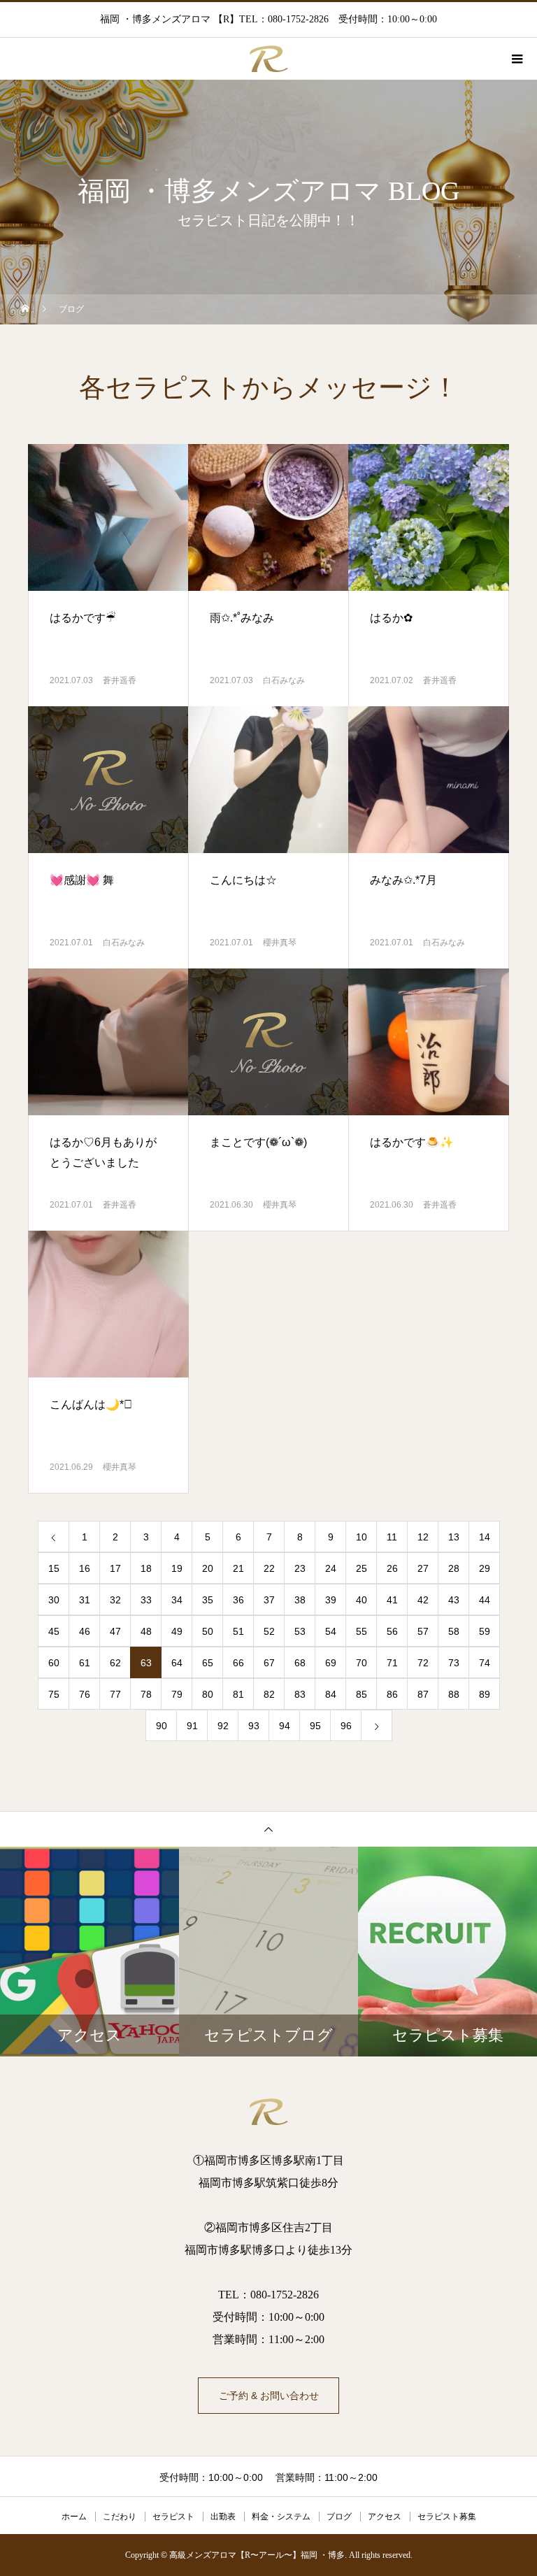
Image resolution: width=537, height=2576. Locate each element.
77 (115, 1694)
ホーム (74, 2517)
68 (300, 1663)
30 (54, 1600)
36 (238, 1600)
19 (177, 1568)
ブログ (339, 2517)
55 (361, 1631)
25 (361, 1568)
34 (177, 1600)
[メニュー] (516, 59)
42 (423, 1600)
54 (331, 1631)
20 (208, 1568)
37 (269, 1600)
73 (454, 1663)
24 (331, 1568)
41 (392, 1600)
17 (115, 1568)
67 (269, 1663)
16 (85, 1568)
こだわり (120, 2517)
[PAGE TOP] (268, 1829)
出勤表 (223, 2517)
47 (115, 1631)
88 (454, 1694)
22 (269, 1568)
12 (423, 1537)
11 (392, 1537)
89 (485, 1694)
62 (115, 1663)
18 (146, 1568)
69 (331, 1663)
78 (146, 1694)
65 (208, 1663)
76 (85, 1694)
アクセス (385, 2517)
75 (54, 1694)
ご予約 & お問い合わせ (269, 2396)
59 (485, 1631)
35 (208, 1600)
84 (331, 1694)
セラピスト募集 (447, 2517)
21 (238, 1568)
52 (269, 1631)
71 (392, 1663)
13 (454, 1537)
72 (423, 1663)
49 (177, 1631)
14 (485, 1537)
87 (423, 1694)
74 (485, 1663)
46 (85, 1631)
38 (300, 1600)
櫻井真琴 (280, 943)
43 (454, 1600)
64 (177, 1663)
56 (392, 1631)
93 (254, 1726)
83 (300, 1694)
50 (208, 1631)
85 (361, 1694)
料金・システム (281, 2517)
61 (85, 1663)
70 (361, 1663)
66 (238, 1663)
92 (223, 1726)
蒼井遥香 (120, 680)
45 (54, 1631)
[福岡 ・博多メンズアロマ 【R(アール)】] (268, 2112)
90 (162, 1726)
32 (115, 1600)
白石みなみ (284, 680)
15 (54, 1568)
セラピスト (173, 2517)
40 (361, 1600)
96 (346, 1726)
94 (285, 1726)
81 (238, 1694)
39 (331, 1600)
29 (485, 1568)
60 (54, 1663)
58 (454, 1631)
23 (300, 1568)
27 (423, 1568)
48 (146, 1631)
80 (208, 1694)
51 (238, 1631)
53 (300, 1631)
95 (315, 1726)
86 (392, 1694)
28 (454, 1568)
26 (392, 1568)
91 (192, 1726)
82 (269, 1694)
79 (177, 1694)
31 (85, 1600)
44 (485, 1600)
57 (423, 1631)
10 (361, 1537)
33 (146, 1600)
